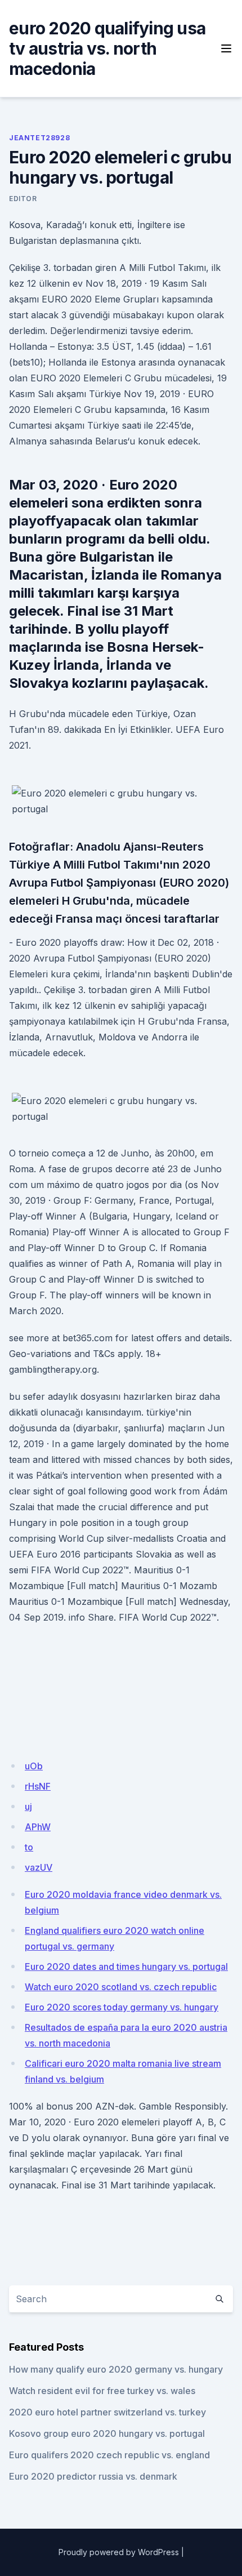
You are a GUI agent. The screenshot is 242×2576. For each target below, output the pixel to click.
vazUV (39, 1867)
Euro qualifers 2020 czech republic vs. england (109, 2455)
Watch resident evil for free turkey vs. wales (102, 2391)
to (29, 1847)
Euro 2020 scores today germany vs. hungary (122, 2007)
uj (28, 1807)
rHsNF (38, 1786)
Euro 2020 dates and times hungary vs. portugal (126, 1967)
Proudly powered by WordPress (119, 2552)
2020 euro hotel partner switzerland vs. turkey (107, 2412)
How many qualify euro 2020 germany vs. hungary (116, 2369)
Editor (23, 199)
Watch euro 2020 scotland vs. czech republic (121, 1987)
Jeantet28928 (39, 138)
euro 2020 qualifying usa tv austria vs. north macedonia (107, 48)
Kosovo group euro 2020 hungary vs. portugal (107, 2433)
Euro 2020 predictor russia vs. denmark (93, 2476)
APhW (38, 1827)
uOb (34, 1766)
